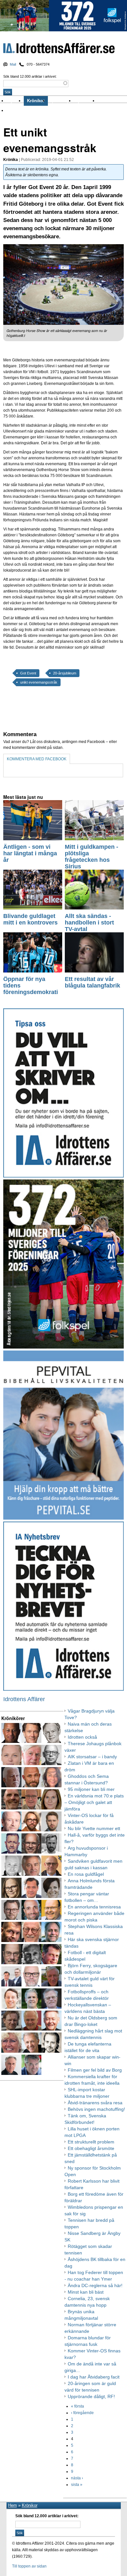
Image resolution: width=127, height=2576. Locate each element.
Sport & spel (61, 101)
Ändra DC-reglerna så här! (95, 2285)
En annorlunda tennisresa (94, 1907)
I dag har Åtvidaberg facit (94, 2377)
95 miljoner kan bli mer (91, 1789)
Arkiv (104, 101)
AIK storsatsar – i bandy (92, 1757)
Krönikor (36, 101)
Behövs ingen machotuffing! (96, 2109)
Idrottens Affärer (59, 49)
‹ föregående (82, 2413)
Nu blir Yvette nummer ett (94, 1828)
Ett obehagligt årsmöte (91, 2148)
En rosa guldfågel (86, 1874)
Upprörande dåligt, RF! (91, 2396)
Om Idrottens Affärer (27, 111)
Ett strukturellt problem (91, 2142)
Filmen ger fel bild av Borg (95, 2070)
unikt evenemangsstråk (39, 682)
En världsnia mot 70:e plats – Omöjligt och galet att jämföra (94, 1802)
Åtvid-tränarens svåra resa (95, 2103)
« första (78, 2406)
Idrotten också (82, 1737)
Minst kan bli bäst (86, 2292)
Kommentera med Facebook (37, 759)
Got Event (28, 673)
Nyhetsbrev (86, 101)
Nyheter (15, 101)
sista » (77, 2485)
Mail (13, 64)
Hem (13, 2505)
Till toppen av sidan (29, 2566)
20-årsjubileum (65, 673)
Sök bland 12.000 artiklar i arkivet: (30, 76)
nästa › (77, 2478)
